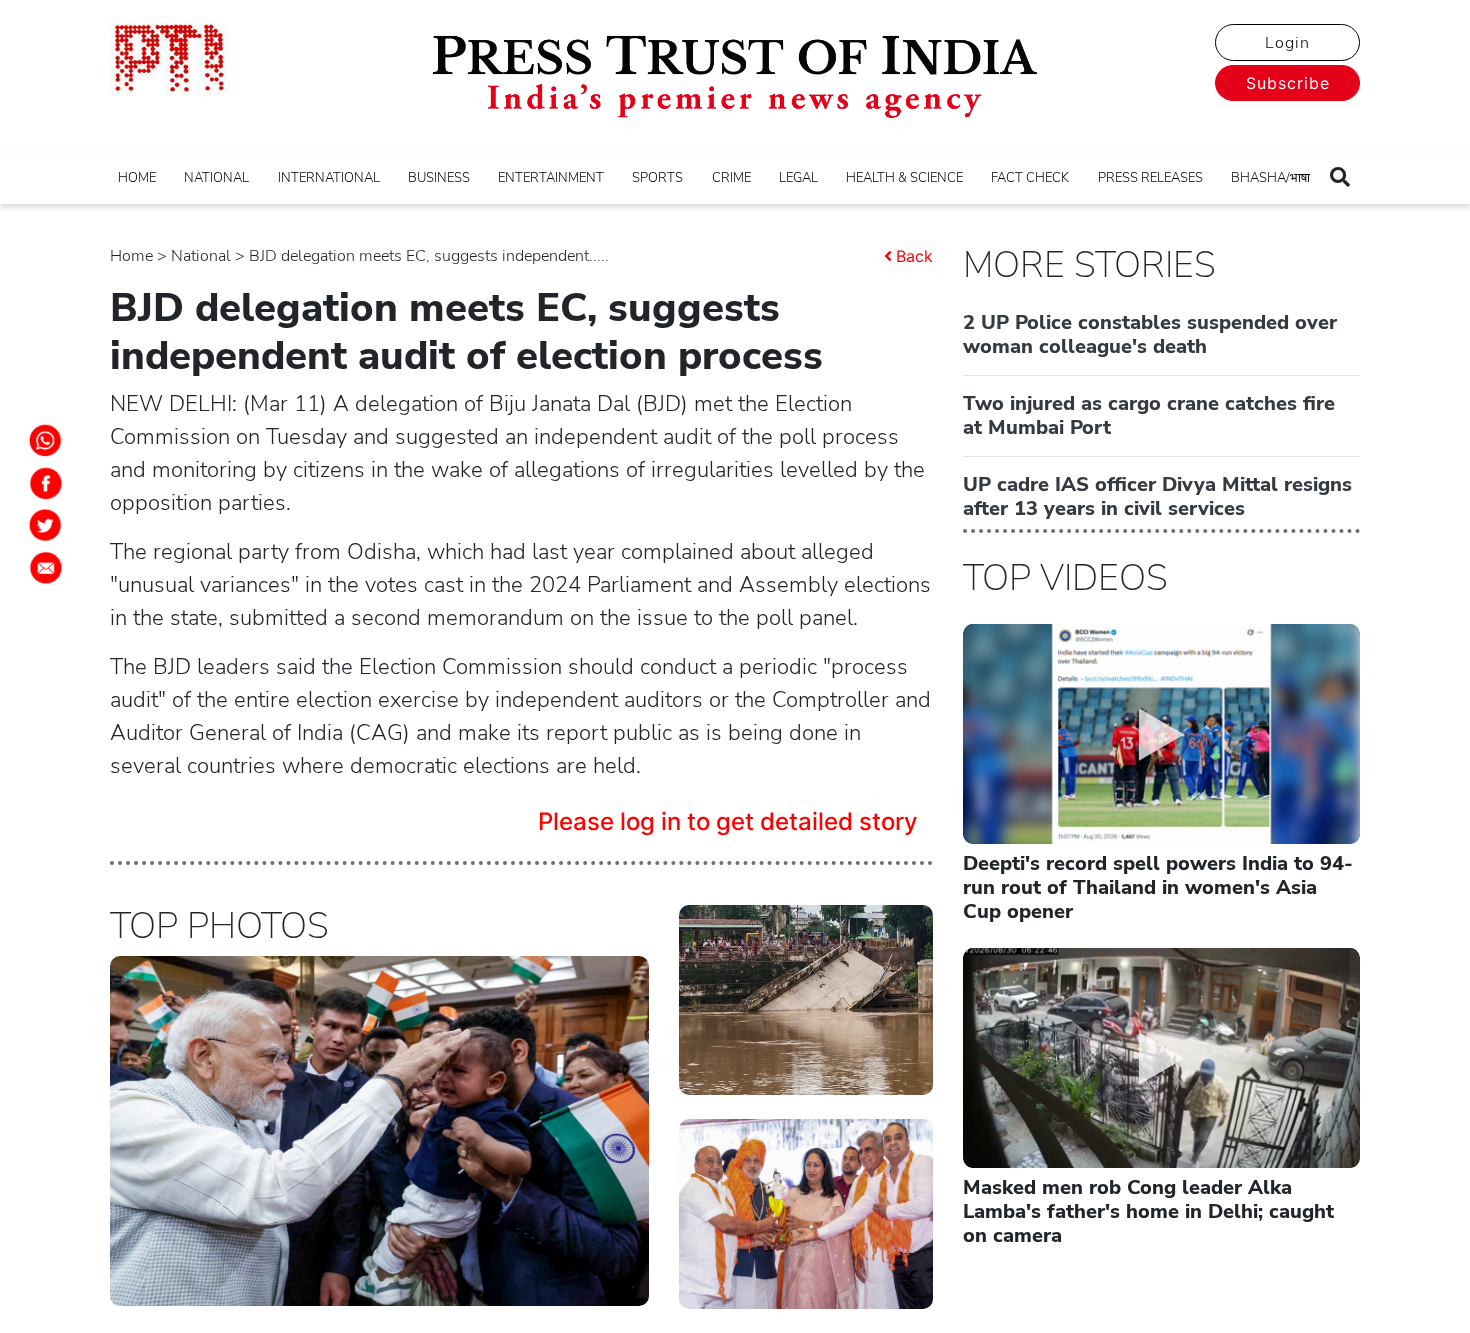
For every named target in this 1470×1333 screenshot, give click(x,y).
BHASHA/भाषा (1270, 178)
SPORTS (657, 178)
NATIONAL (216, 178)
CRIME (731, 178)
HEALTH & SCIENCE (904, 178)
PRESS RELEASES (1150, 178)
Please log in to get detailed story (728, 821)
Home (131, 256)
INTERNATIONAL (329, 178)
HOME (137, 178)
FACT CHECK (1030, 178)
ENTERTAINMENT (551, 178)
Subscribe (1288, 83)
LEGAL (798, 178)
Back (914, 256)
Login (1287, 43)
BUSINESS (439, 178)
